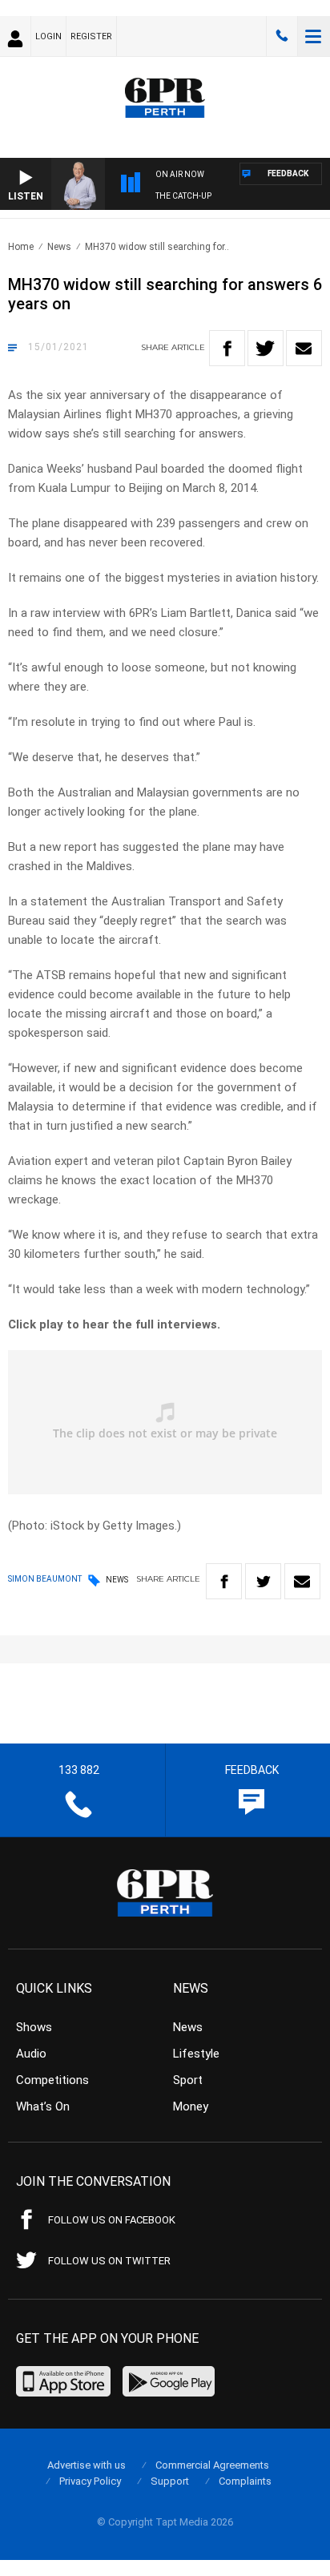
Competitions (52, 2080)
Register (91, 36)
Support (170, 2481)
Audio (31, 2054)
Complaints (245, 2481)
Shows (34, 2027)
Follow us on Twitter (109, 2261)
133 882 (282, 36)
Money (191, 2106)
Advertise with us (87, 2465)
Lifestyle (196, 2054)
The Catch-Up (183, 196)
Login (48, 36)
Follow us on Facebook (112, 2220)
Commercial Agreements (212, 2465)
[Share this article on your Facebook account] (227, 348)
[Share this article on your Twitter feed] (266, 348)
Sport (188, 2080)
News (59, 247)
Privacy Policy (90, 2481)
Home (21, 247)
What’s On (43, 2106)
